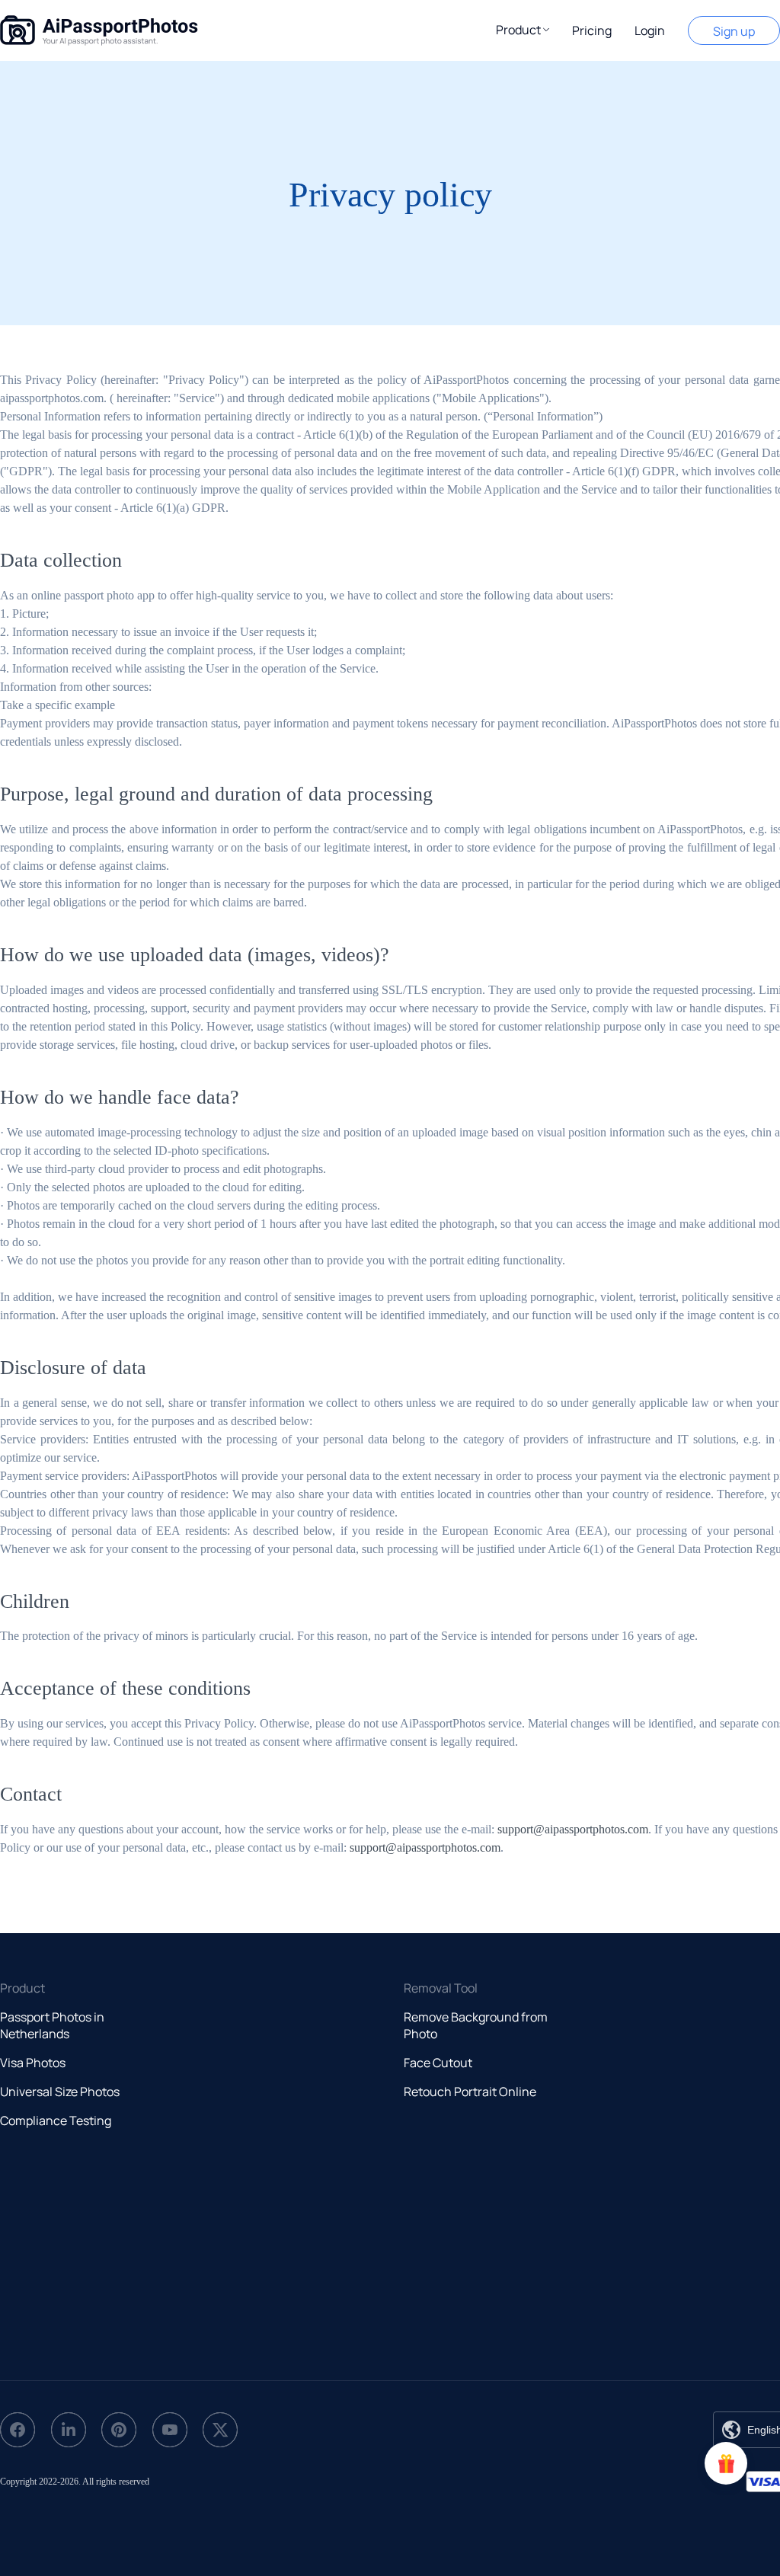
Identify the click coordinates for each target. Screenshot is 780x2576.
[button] (523, 30)
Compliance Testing (56, 2121)
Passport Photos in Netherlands (52, 2025)
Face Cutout (438, 2063)
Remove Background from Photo (476, 2025)
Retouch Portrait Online (470, 2092)
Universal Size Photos (60, 2092)
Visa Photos (33, 2063)
